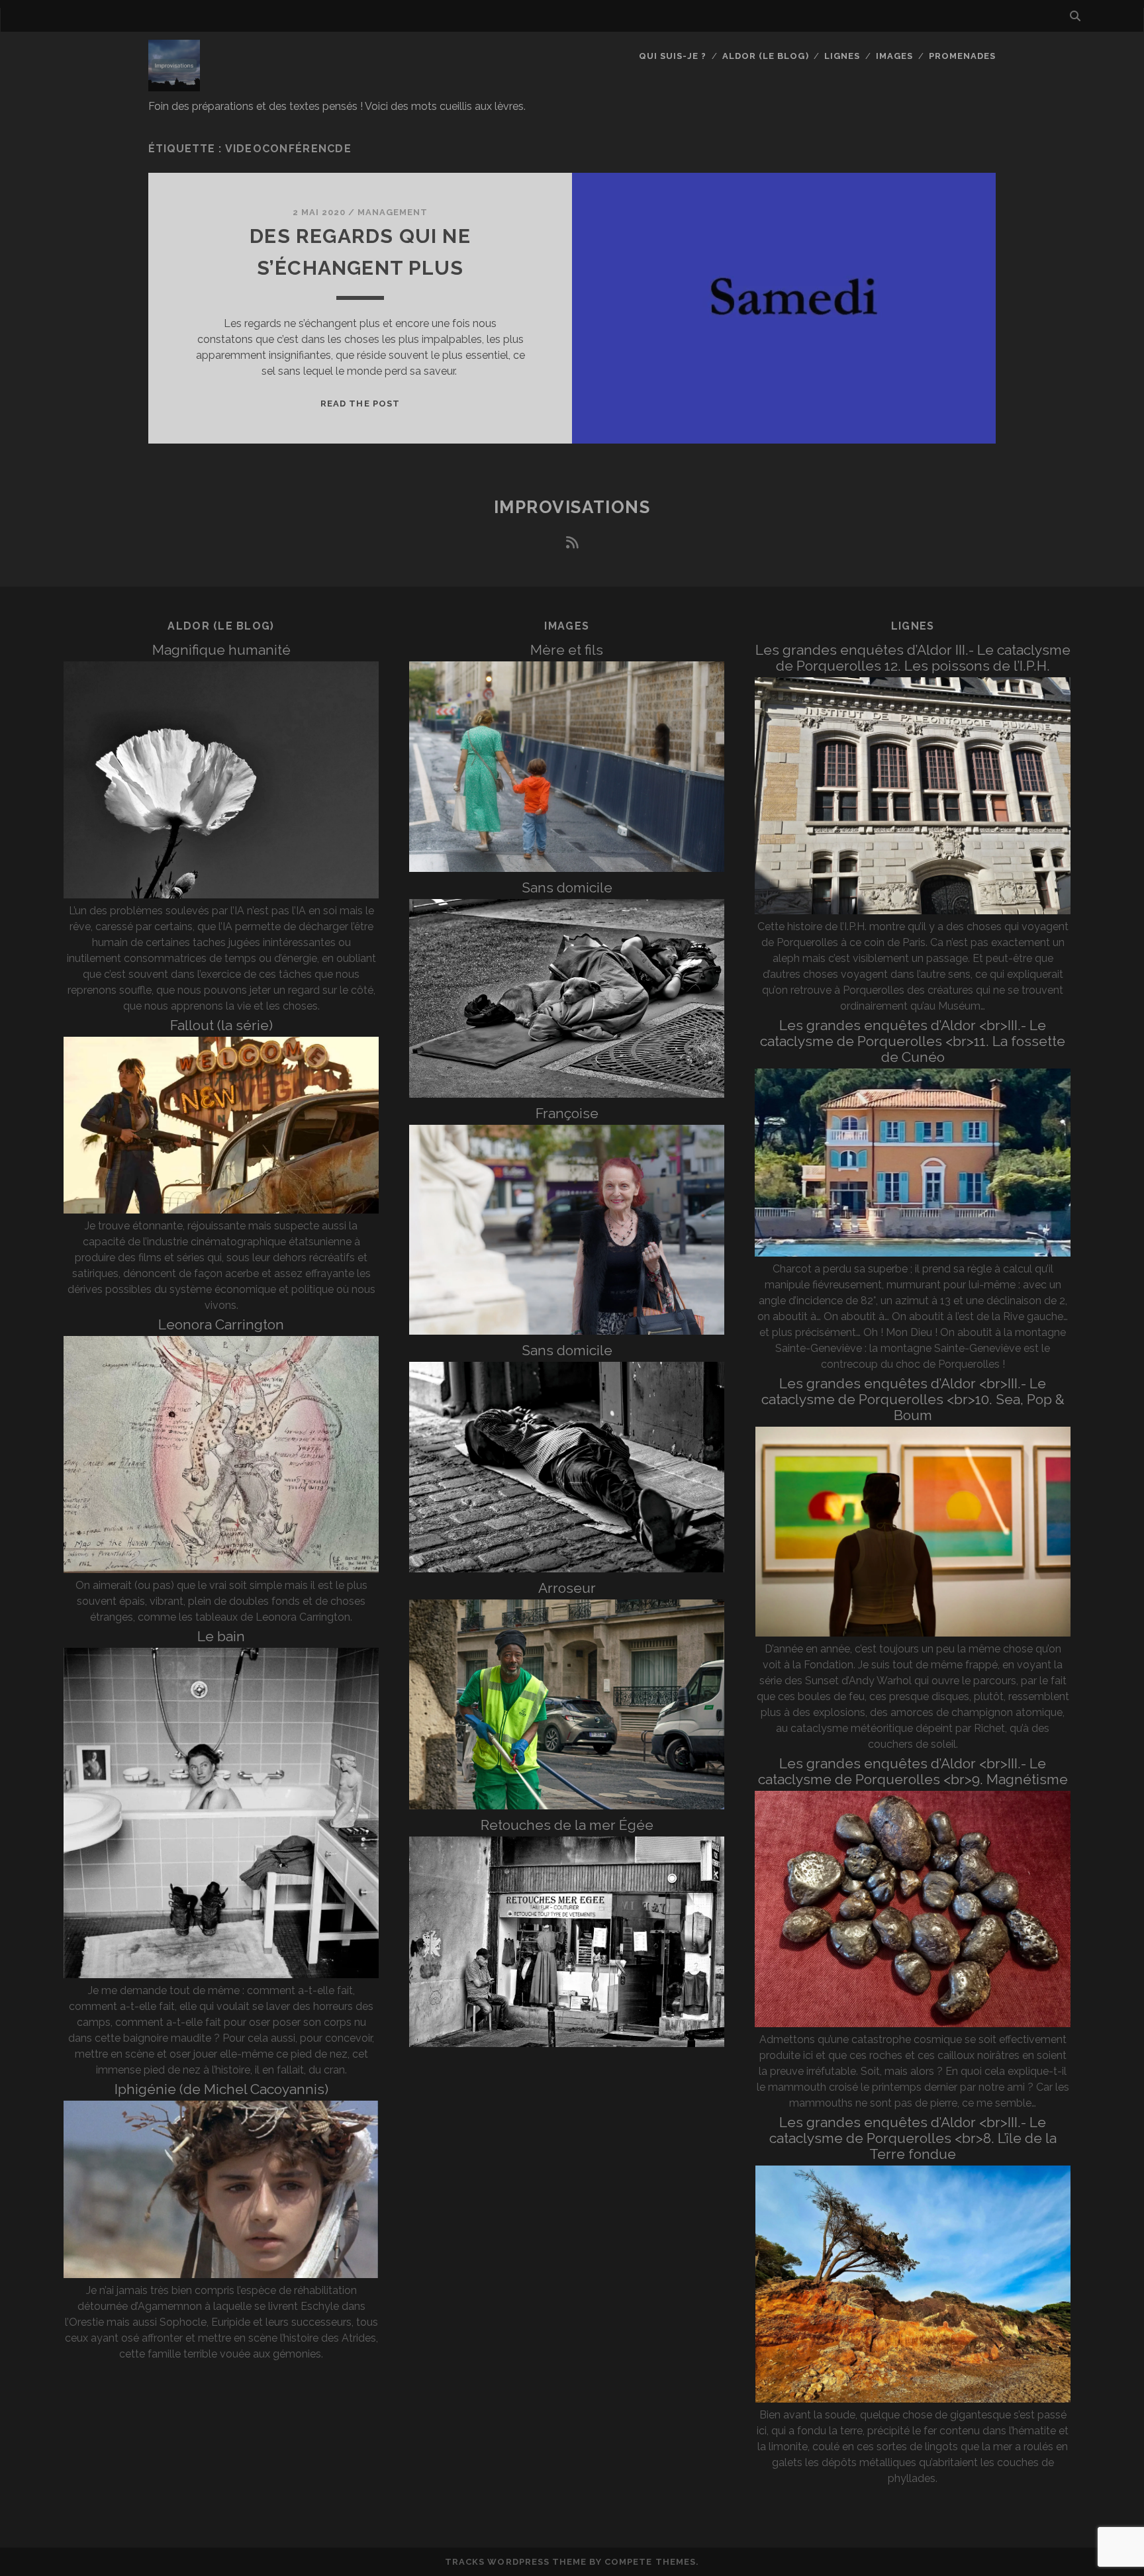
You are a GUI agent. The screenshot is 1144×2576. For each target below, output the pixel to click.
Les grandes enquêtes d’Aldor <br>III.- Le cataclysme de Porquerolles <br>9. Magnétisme (913, 1771)
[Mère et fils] (567, 868)
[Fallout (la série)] (221, 1210)
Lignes (842, 56)
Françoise (567, 1113)
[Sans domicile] (567, 1094)
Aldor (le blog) (766, 56)
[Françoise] (567, 1331)
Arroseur (567, 1588)
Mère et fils (567, 650)
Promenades (962, 56)
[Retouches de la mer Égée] (567, 2043)
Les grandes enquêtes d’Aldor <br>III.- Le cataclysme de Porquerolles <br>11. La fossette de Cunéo (913, 1041)
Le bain (221, 1636)
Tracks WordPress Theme (516, 2562)
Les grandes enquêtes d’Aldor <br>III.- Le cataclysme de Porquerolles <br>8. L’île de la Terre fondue (913, 2138)
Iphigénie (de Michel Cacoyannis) (221, 2089)
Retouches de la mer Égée (567, 1825)
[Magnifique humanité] (221, 895)
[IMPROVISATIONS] (174, 85)
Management (393, 212)
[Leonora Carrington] (221, 1569)
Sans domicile (567, 887)
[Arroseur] (567, 1806)
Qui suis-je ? (673, 56)
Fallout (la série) (221, 1025)
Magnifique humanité (221, 650)
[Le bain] (221, 1975)
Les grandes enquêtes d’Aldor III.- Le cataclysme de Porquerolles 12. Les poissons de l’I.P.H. (913, 658)
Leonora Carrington (221, 1324)
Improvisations (572, 507)
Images (894, 56)
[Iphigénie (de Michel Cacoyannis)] (221, 2274)
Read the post (360, 404)
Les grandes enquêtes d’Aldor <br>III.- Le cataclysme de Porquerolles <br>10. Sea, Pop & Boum (913, 1399)
